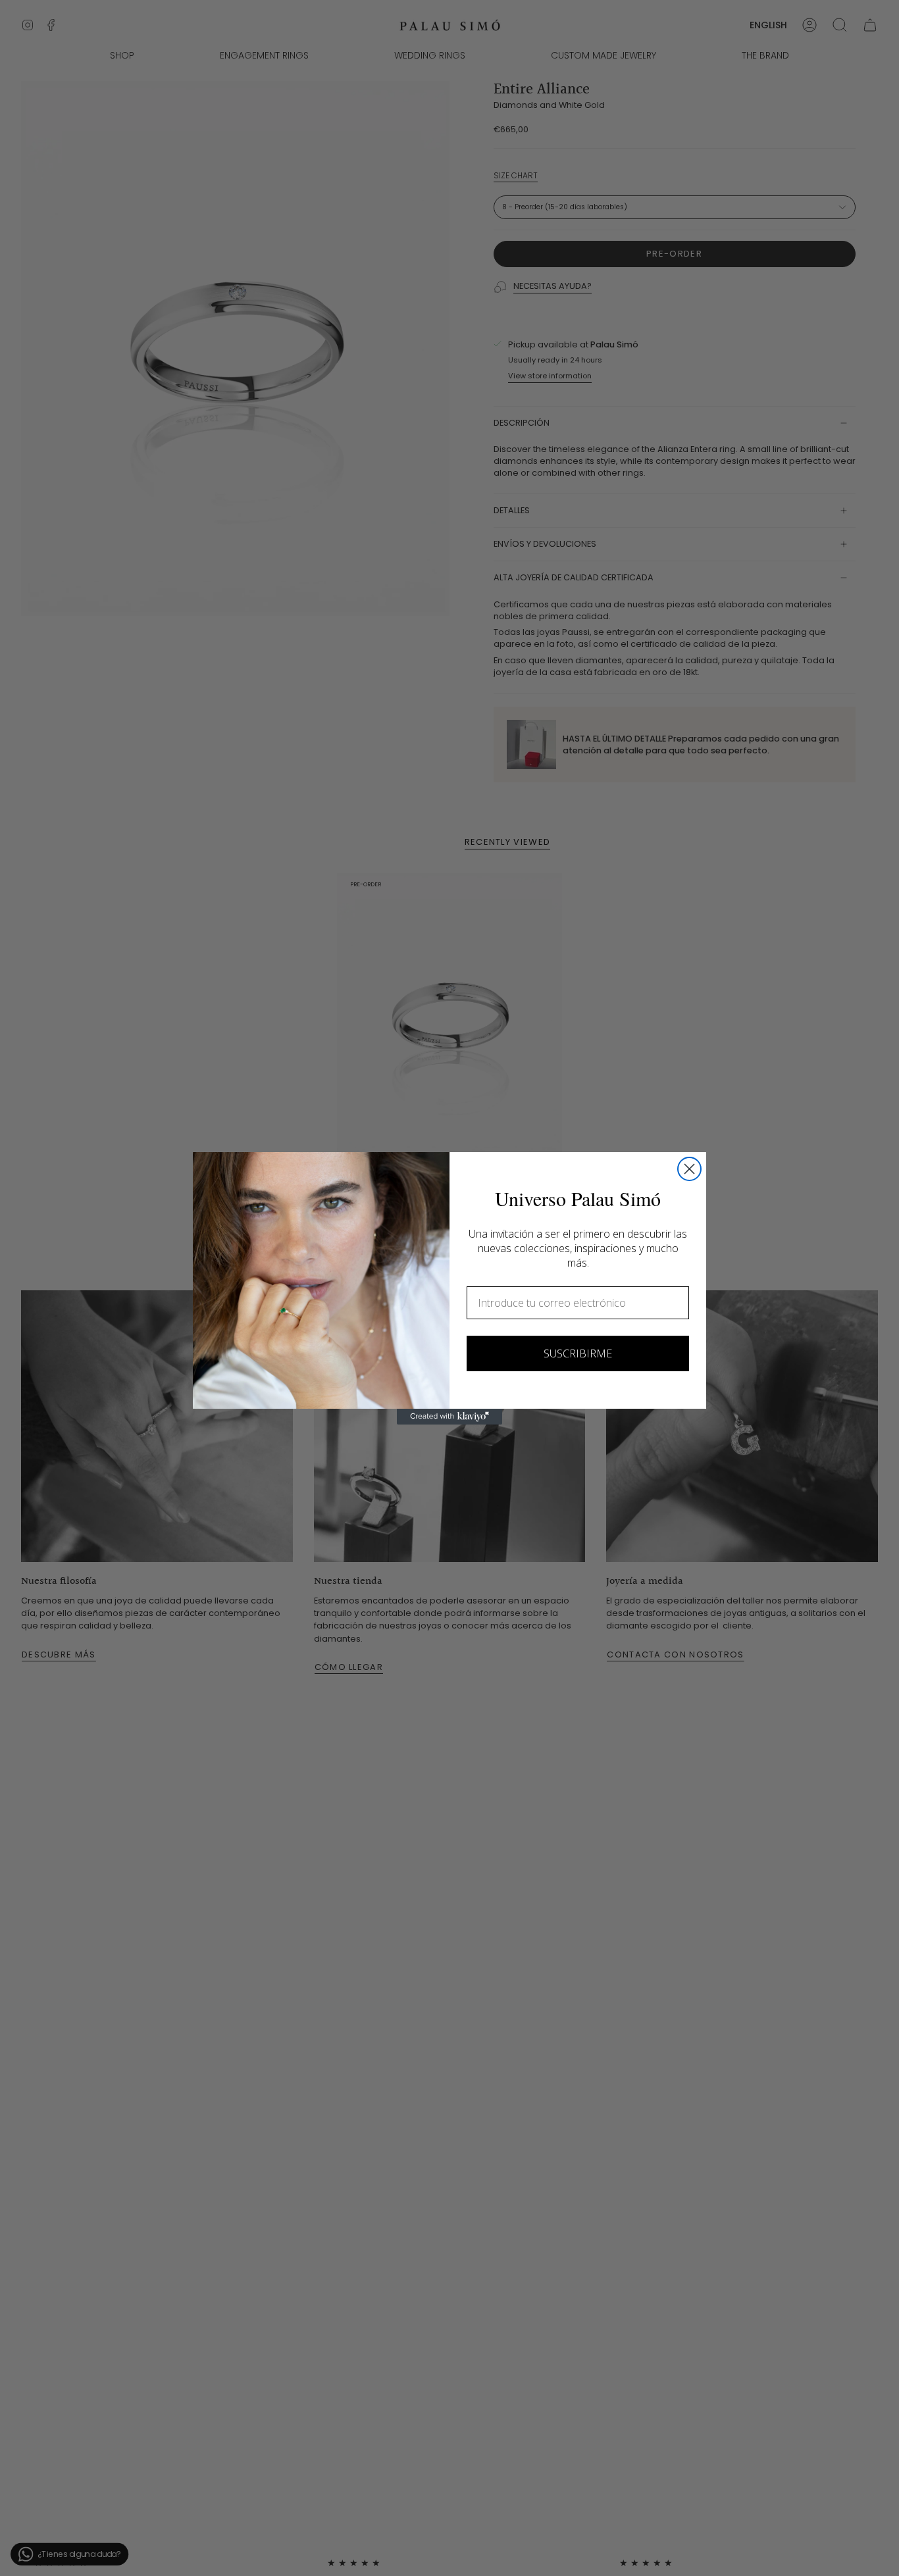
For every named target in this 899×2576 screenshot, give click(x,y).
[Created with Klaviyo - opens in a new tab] (449, 1417)
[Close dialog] (689, 1169)
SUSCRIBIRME (578, 1353)
